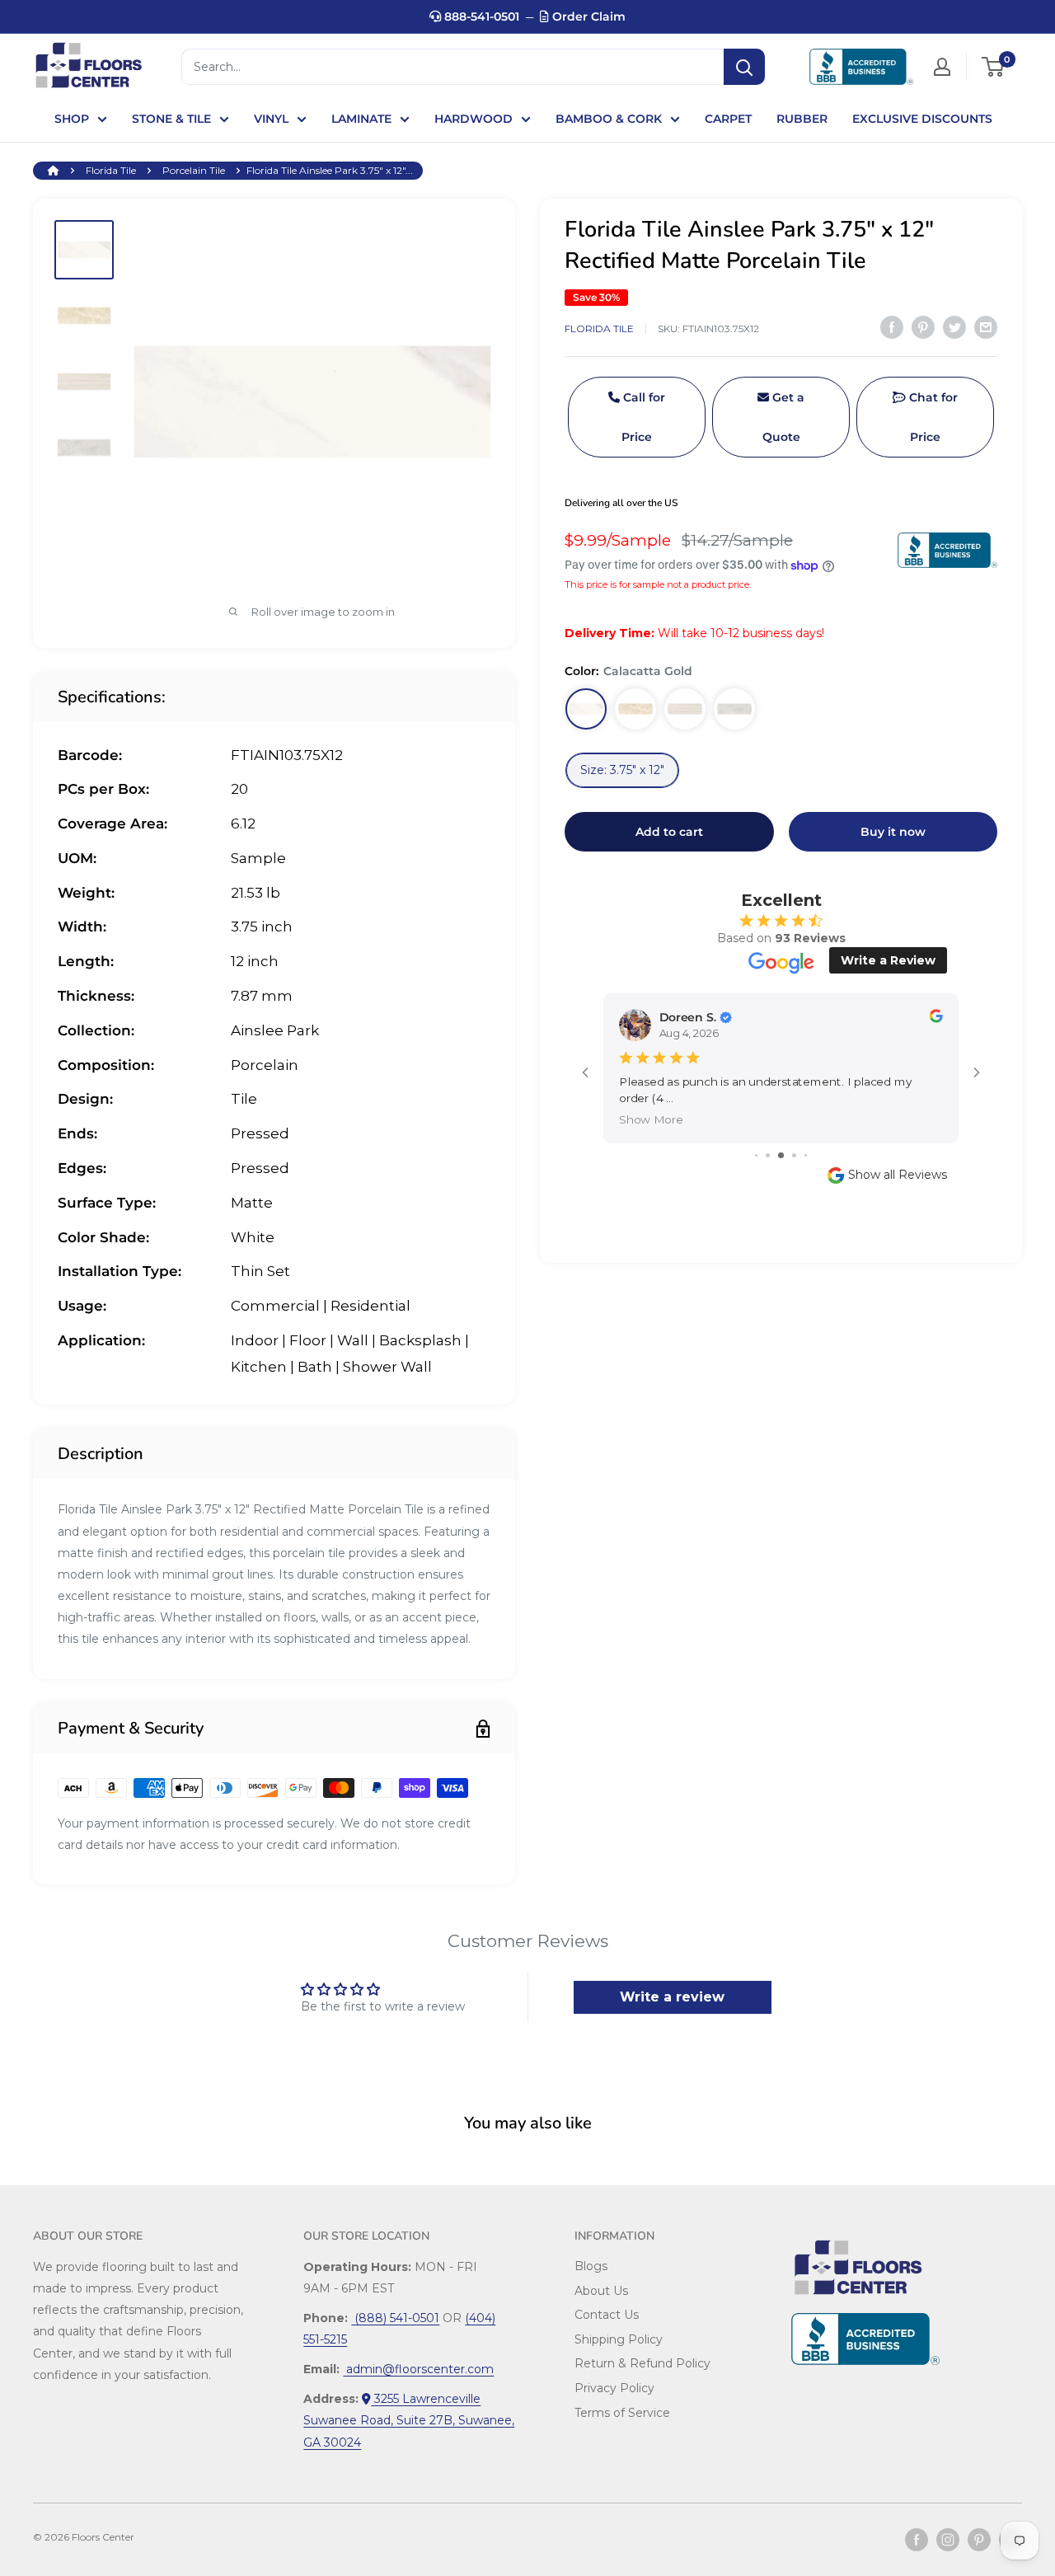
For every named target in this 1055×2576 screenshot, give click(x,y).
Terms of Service (622, 2413)
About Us (601, 2291)
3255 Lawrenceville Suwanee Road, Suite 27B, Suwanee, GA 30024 (409, 2420)
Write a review (672, 1997)
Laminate (361, 119)
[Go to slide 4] (794, 1155)
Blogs (591, 2266)
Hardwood (474, 119)
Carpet (728, 119)
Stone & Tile (171, 119)
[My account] (942, 67)
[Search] (744, 67)
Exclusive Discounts (922, 119)
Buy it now (893, 832)
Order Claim (587, 16)
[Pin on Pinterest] (923, 327)
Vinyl (271, 119)
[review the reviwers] (935, 1018)
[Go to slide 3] (781, 1155)
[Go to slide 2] (768, 1155)
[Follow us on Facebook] (917, 2540)
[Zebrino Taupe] (685, 709)
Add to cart (669, 832)
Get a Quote (784, 418)
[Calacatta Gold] (586, 709)
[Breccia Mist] (734, 709)
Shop (72, 119)
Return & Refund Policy (642, 2363)
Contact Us (607, 2315)
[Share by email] (986, 327)
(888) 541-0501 (395, 2318)
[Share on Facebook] (892, 327)
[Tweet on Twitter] (954, 327)
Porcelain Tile (194, 170)
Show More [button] (651, 1119)
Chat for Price (932, 418)
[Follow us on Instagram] (948, 2540)
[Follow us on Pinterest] (979, 2540)
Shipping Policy (619, 2339)
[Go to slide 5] (806, 1155)
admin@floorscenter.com (418, 2369)
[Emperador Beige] (635, 709)
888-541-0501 (480, 16)
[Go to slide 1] (756, 1155)
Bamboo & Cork (609, 119)
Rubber (802, 119)
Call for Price (642, 418)
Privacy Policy (614, 2388)
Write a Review (888, 960)
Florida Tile (111, 170)
